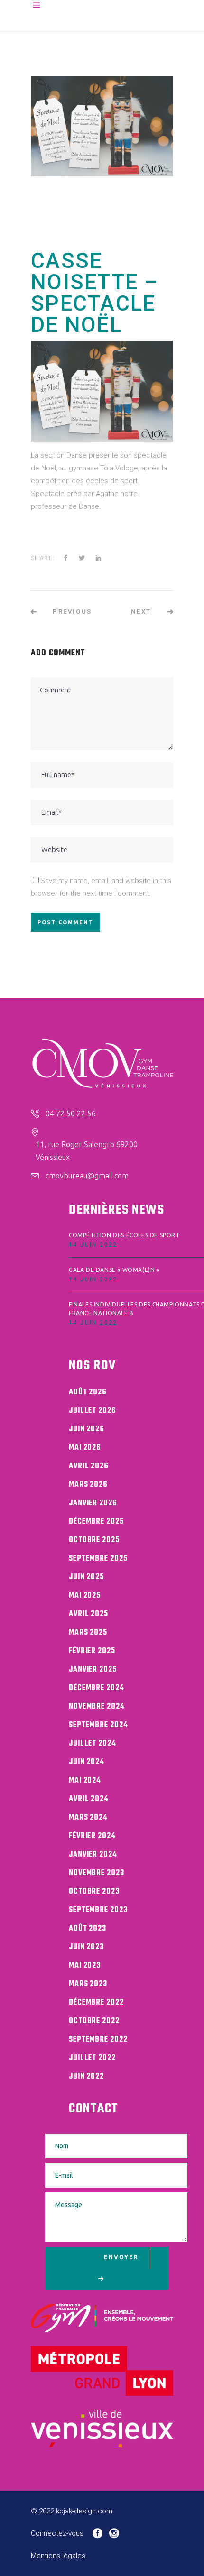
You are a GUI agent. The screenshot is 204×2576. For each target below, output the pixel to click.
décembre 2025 (96, 1522)
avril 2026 (89, 1466)
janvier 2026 (93, 1503)
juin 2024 (87, 1762)
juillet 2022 (92, 2058)
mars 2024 (88, 1818)
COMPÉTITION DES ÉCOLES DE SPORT (124, 1235)
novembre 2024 (97, 1707)
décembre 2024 (97, 1688)
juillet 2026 (93, 1411)
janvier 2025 (93, 1670)
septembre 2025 (98, 1559)
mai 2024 (85, 1781)
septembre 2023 (98, 1910)
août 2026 (88, 1392)
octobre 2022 (94, 2021)
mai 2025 (85, 1596)
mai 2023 (85, 1966)
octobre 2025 (94, 1540)
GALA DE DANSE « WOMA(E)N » (114, 1270)
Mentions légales (58, 2556)
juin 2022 (86, 2077)
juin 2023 (86, 1947)
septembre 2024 (98, 1725)
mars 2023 (88, 1984)
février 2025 (92, 1651)
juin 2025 (86, 1577)
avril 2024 (89, 1799)
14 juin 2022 (93, 1245)
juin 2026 (87, 1429)
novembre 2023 (97, 1873)
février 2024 (92, 1836)
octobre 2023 (94, 1892)
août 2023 (88, 1929)
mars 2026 (88, 1485)
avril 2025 (88, 1614)
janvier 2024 (93, 1855)
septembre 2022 (98, 2040)
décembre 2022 (96, 2003)
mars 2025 (88, 1633)
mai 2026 (85, 1448)
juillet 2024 (93, 1744)
